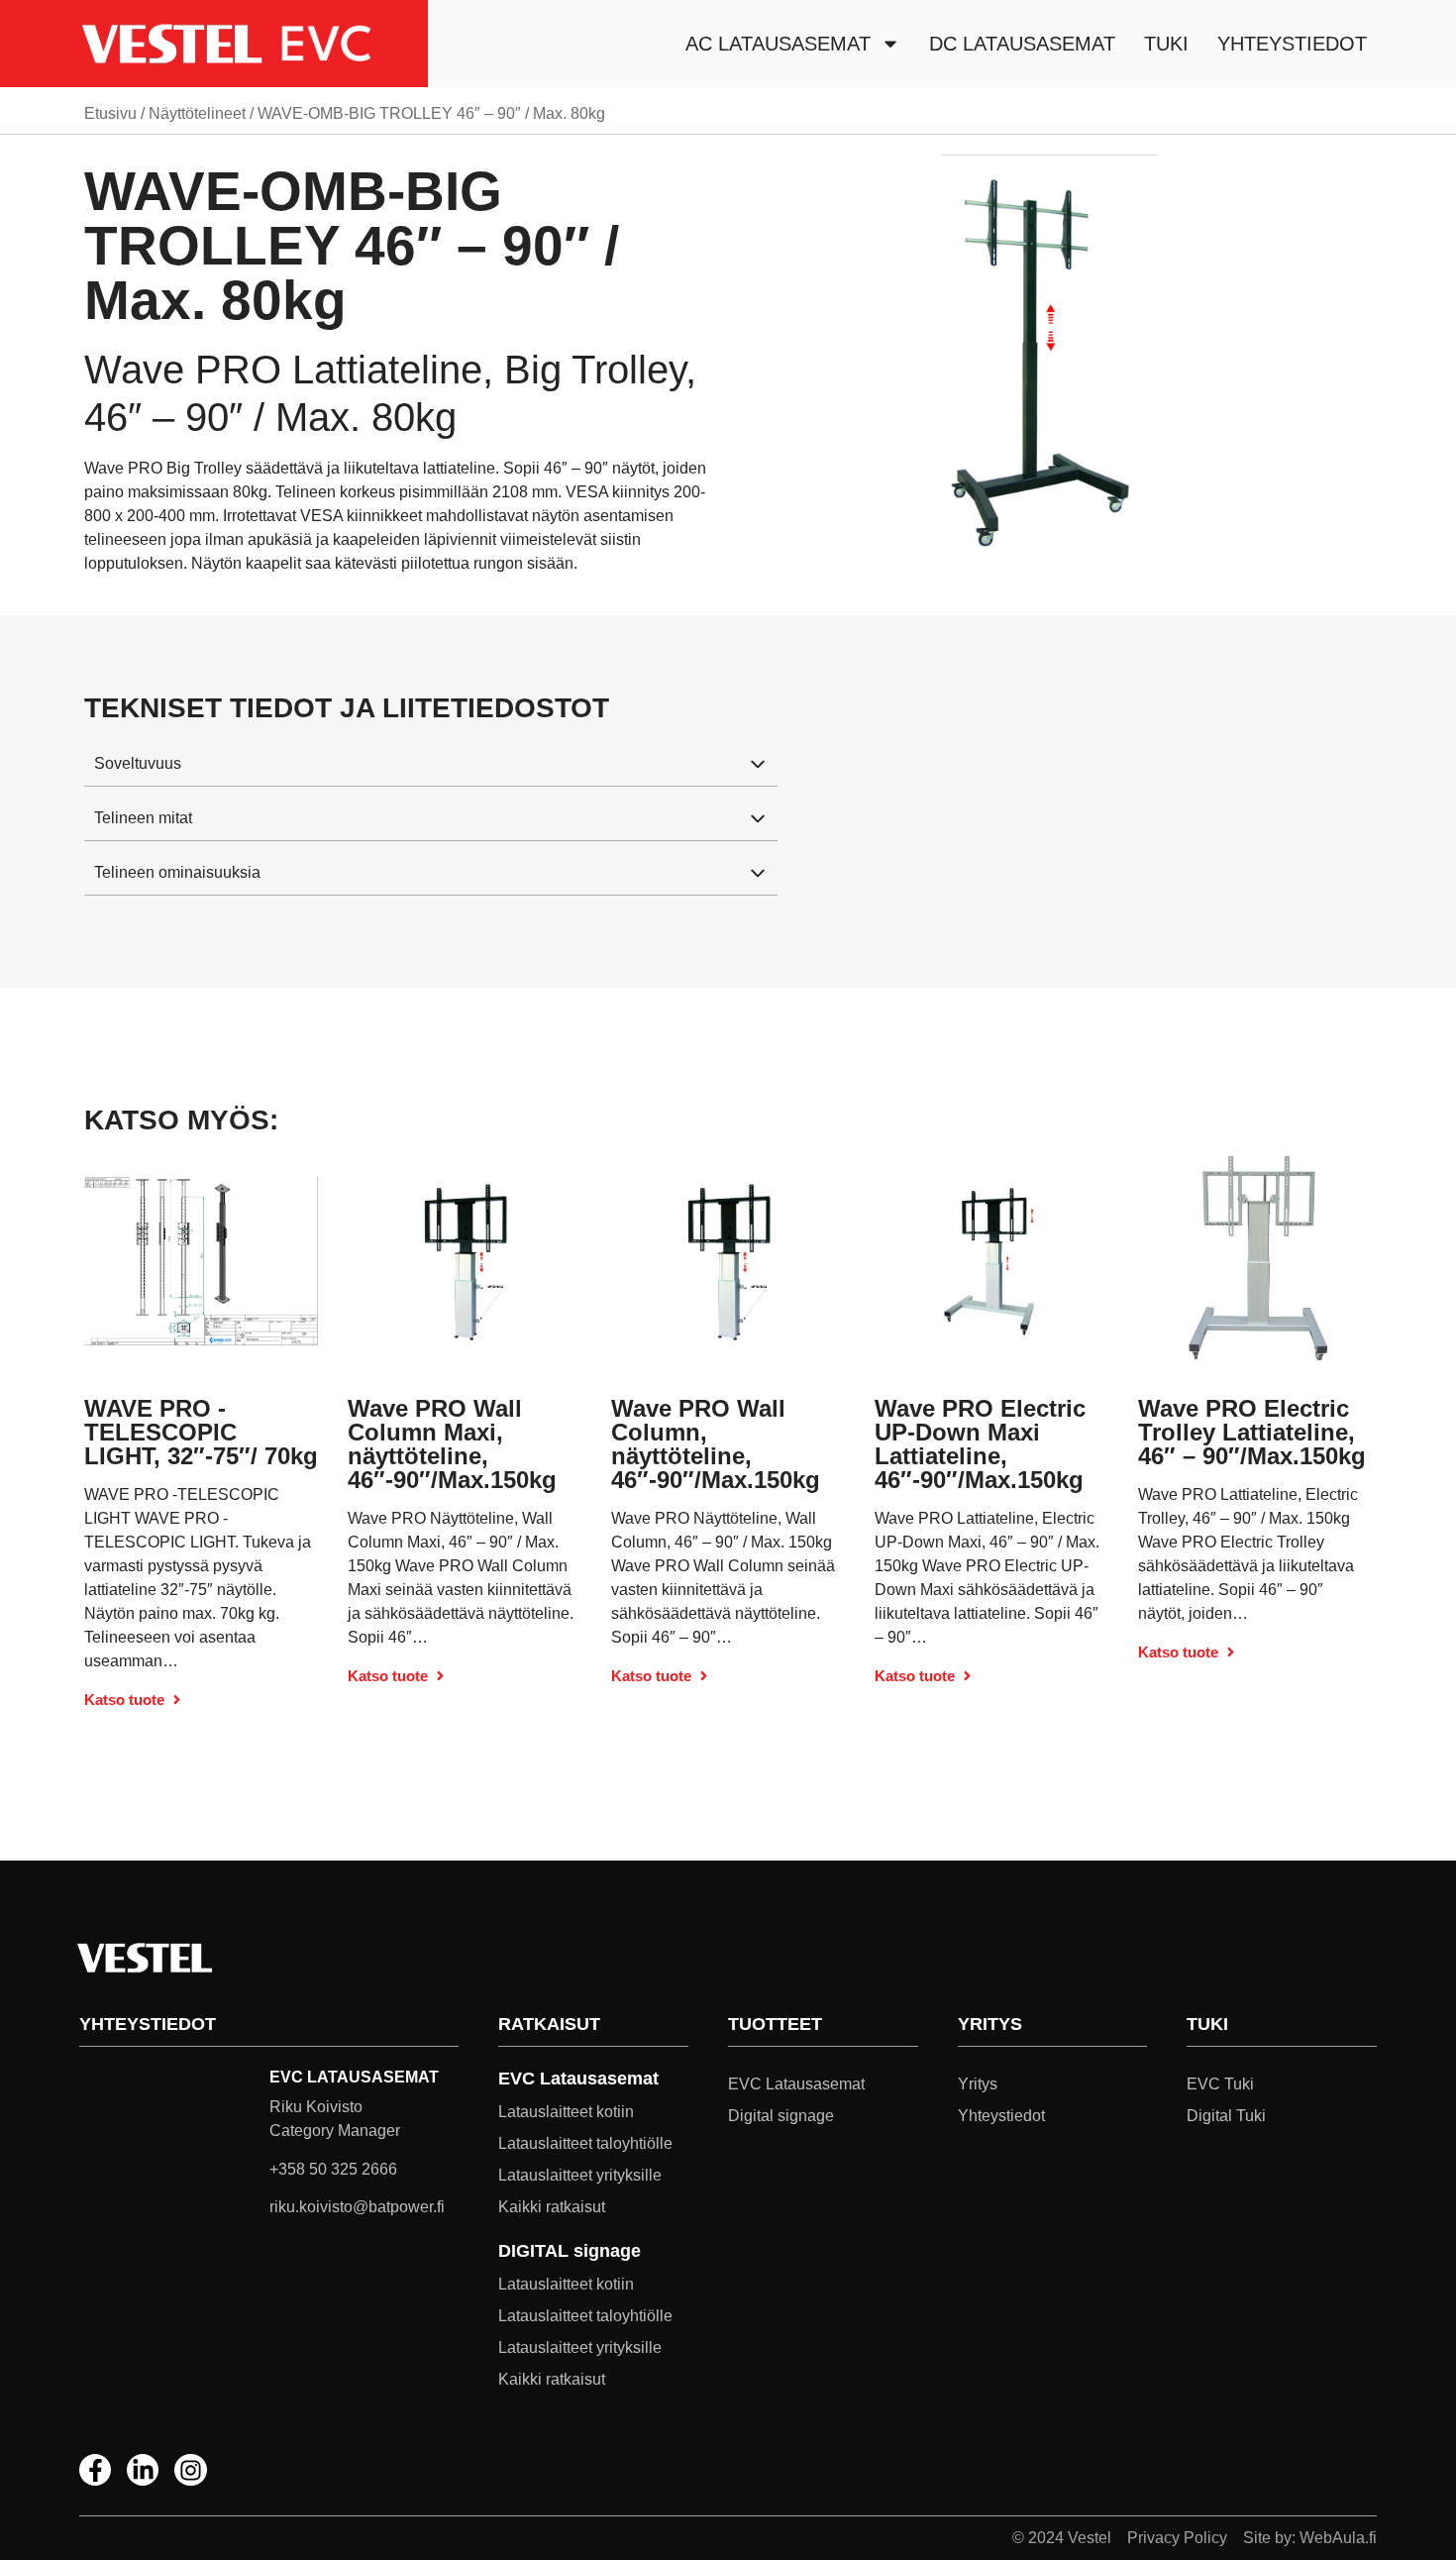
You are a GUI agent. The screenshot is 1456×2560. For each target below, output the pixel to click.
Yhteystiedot (1292, 44)
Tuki (1166, 44)
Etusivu (110, 113)
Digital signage (781, 2116)
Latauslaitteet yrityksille (580, 2175)
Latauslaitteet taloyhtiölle (585, 2143)
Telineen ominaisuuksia (177, 872)
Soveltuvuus (138, 763)
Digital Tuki (1226, 2116)
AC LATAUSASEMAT (778, 44)
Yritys (978, 2084)
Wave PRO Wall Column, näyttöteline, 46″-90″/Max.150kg (716, 1444)
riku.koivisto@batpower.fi (357, 2207)
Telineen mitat (143, 818)
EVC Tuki (1220, 2084)
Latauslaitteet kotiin (566, 2112)
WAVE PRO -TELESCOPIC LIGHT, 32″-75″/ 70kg (201, 1432)
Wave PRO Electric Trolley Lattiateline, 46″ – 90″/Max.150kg (1252, 1432)
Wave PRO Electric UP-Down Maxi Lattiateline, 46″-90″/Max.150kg (980, 1444)
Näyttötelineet (197, 113)
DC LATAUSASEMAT (1022, 44)
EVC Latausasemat (796, 2084)
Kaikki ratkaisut (552, 2207)
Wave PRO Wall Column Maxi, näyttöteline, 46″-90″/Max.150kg (452, 1444)
